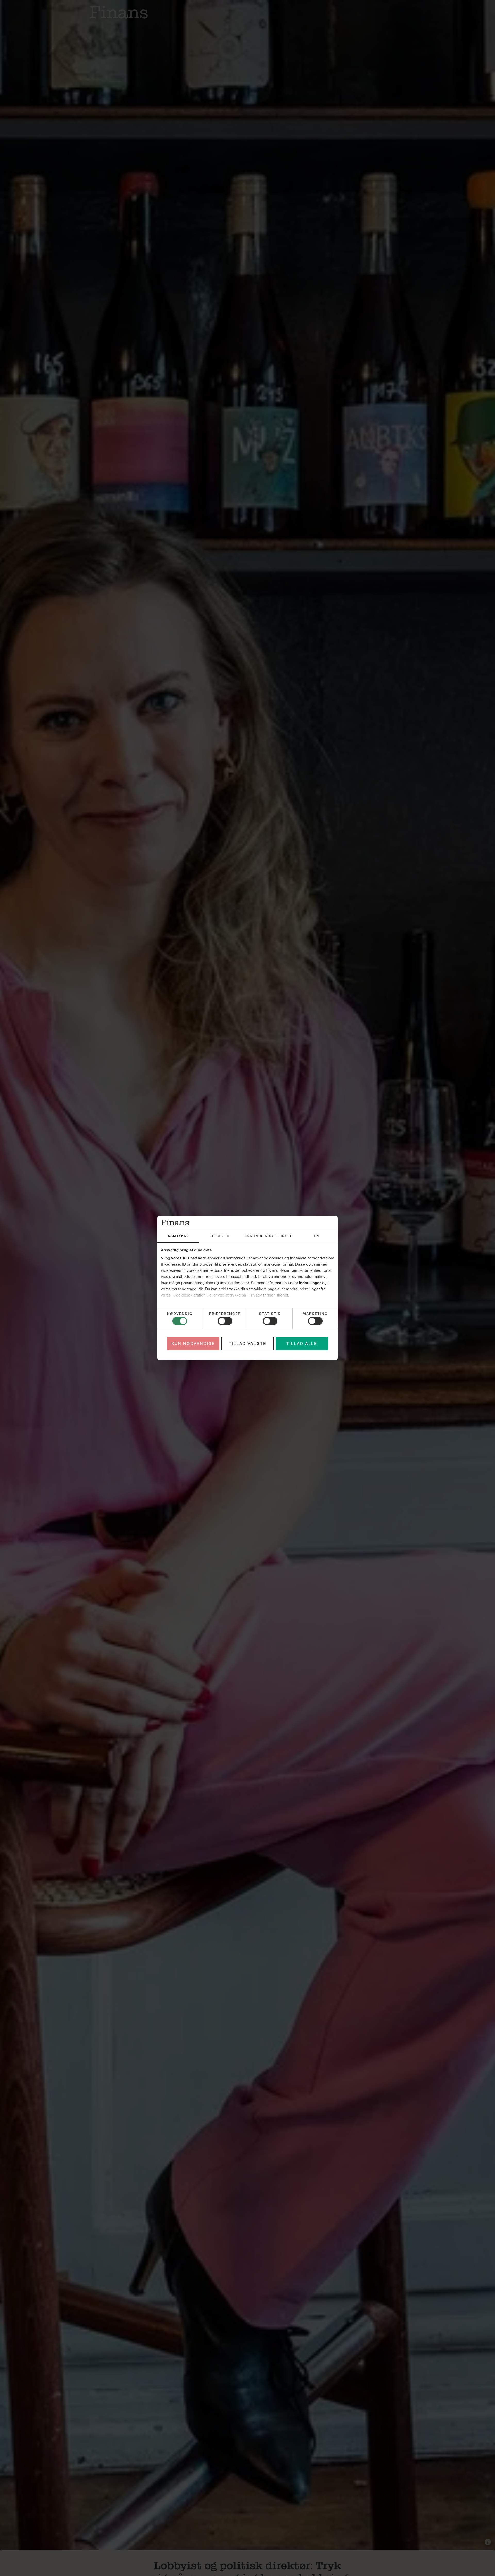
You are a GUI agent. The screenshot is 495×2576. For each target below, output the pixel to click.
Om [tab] (317, 1236)
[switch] (225, 1321)
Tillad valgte (248, 1344)
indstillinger (310, 1283)
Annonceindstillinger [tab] (269, 1236)
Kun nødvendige (193, 1344)
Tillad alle (302, 1344)
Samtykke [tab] (178, 1236)
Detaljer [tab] (220, 1236)
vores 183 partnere (189, 1258)
